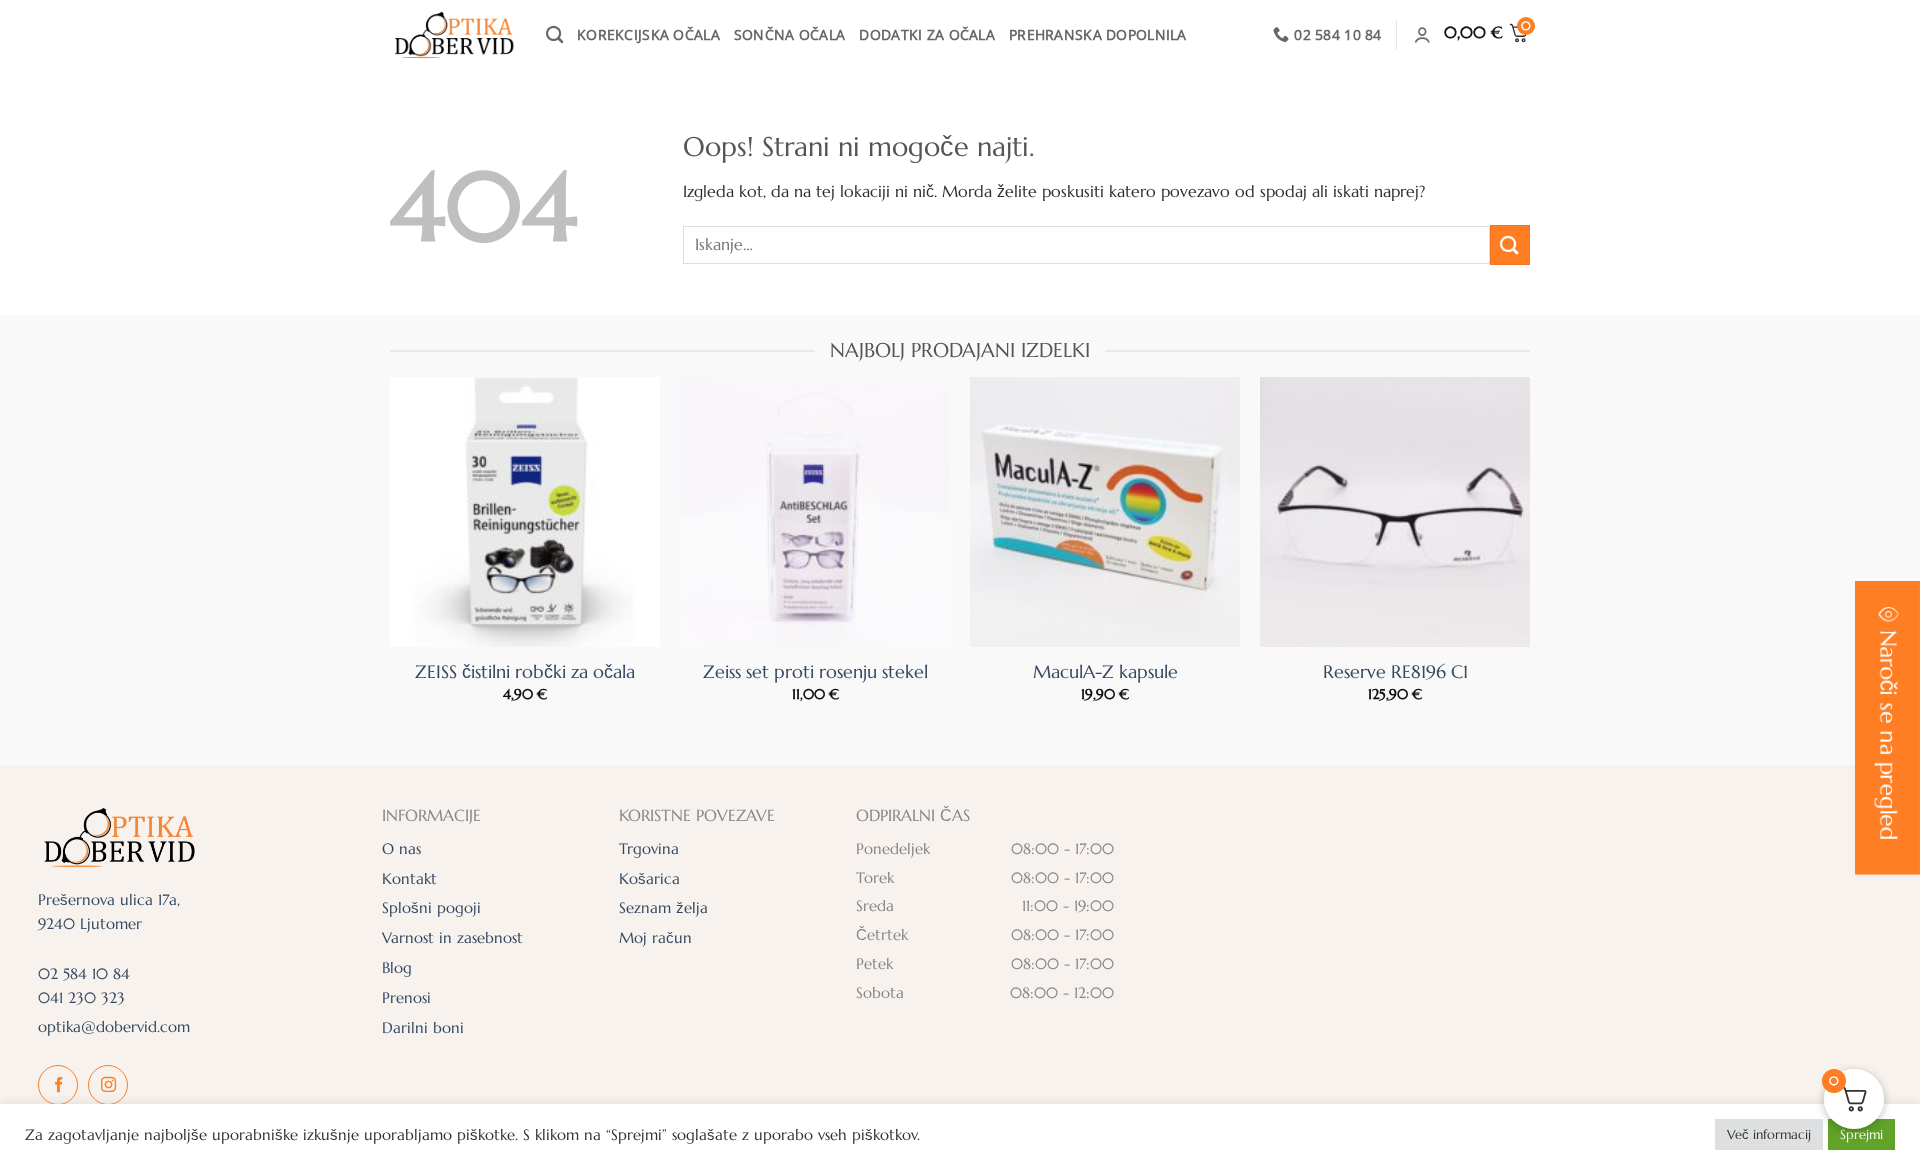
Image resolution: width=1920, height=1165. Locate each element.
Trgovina (649, 848)
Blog (397, 967)
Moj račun (655, 937)
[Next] (1492, 502)
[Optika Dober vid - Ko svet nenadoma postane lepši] (453, 35)
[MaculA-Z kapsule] (1105, 512)
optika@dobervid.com (114, 1026)
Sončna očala (789, 34)
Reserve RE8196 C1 (1395, 672)
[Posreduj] (1510, 244)
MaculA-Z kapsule (1105, 672)
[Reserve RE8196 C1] (1395, 512)
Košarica (649, 878)
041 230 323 (81, 997)
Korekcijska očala (648, 34)
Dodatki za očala (927, 34)
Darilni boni (423, 1027)
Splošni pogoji (431, 907)
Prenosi (406, 997)
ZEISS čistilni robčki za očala (525, 672)
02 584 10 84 (84, 973)
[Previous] (428, 502)
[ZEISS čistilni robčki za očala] (525, 512)
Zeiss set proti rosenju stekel (815, 672)
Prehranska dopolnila (1098, 34)
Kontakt (409, 878)
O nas (401, 848)
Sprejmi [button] (1861, 1134)
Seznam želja (663, 907)
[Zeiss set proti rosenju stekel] (815, 512)
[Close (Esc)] (1860, 86)
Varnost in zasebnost (452, 937)
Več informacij (1769, 1134)
